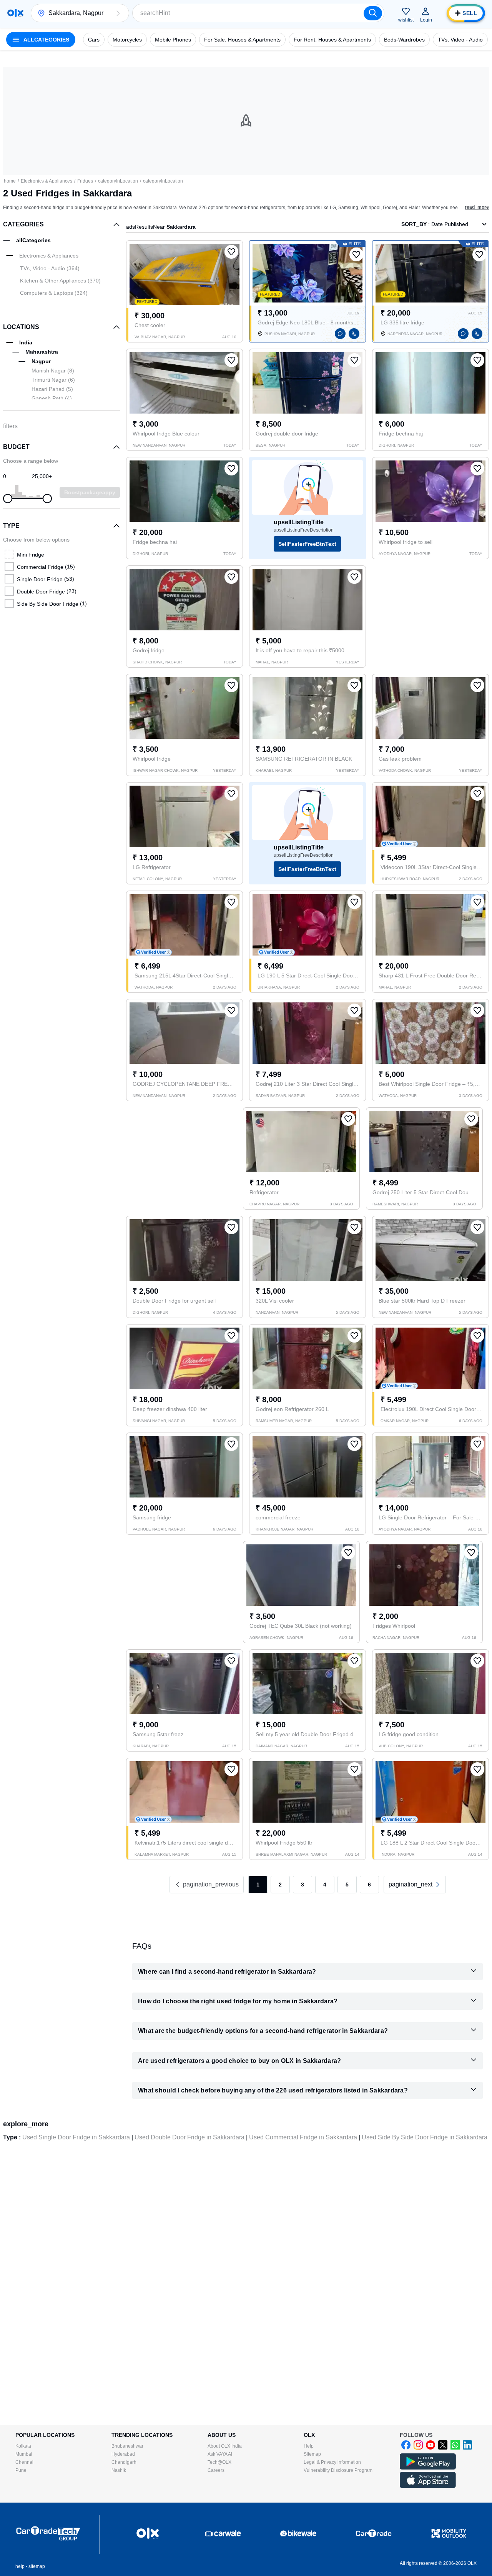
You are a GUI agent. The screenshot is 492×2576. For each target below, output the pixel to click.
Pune (21, 2470)
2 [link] (280, 1885)
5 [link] (347, 1885)
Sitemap (312, 2454)
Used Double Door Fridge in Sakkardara (189, 2137)
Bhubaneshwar (127, 2446)
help (20, 2566)
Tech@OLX (219, 2462)
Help (309, 2446)
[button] (118, 13)
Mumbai (24, 2454)
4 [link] (325, 1885)
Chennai (24, 2462)
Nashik (119, 2470)
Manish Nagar (53, 371)
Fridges (85, 181)
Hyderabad (123, 2454)
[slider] (8, 499)
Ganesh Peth (52, 398)
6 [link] (369, 1885)
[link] (415, 1885)
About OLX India (225, 2446)
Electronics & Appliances (47, 181)
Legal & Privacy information (332, 2462)
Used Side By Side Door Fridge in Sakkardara (425, 2137)
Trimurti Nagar (53, 380)
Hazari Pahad (52, 389)
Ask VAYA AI (220, 2454)
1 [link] (258, 1885)
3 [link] (303, 1885)
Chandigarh (124, 2462)
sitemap (37, 2566)
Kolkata (23, 2446)
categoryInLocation (118, 181)
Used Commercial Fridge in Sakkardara (303, 2137)
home (10, 181)
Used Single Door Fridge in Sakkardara (76, 2137)
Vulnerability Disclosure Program (338, 2470)
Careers (216, 2470)
